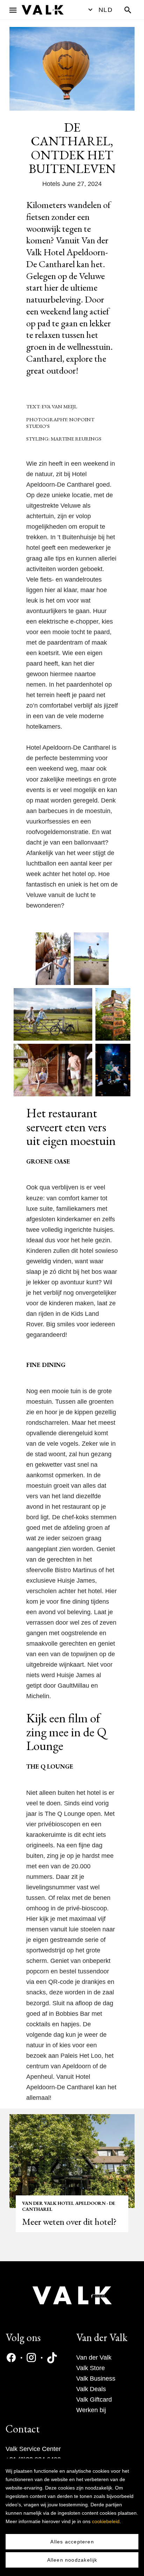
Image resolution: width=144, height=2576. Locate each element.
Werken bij (91, 2410)
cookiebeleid (106, 2521)
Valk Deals (91, 2389)
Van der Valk (94, 2358)
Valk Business (96, 2379)
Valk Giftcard (94, 2400)
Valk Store (91, 2368)
